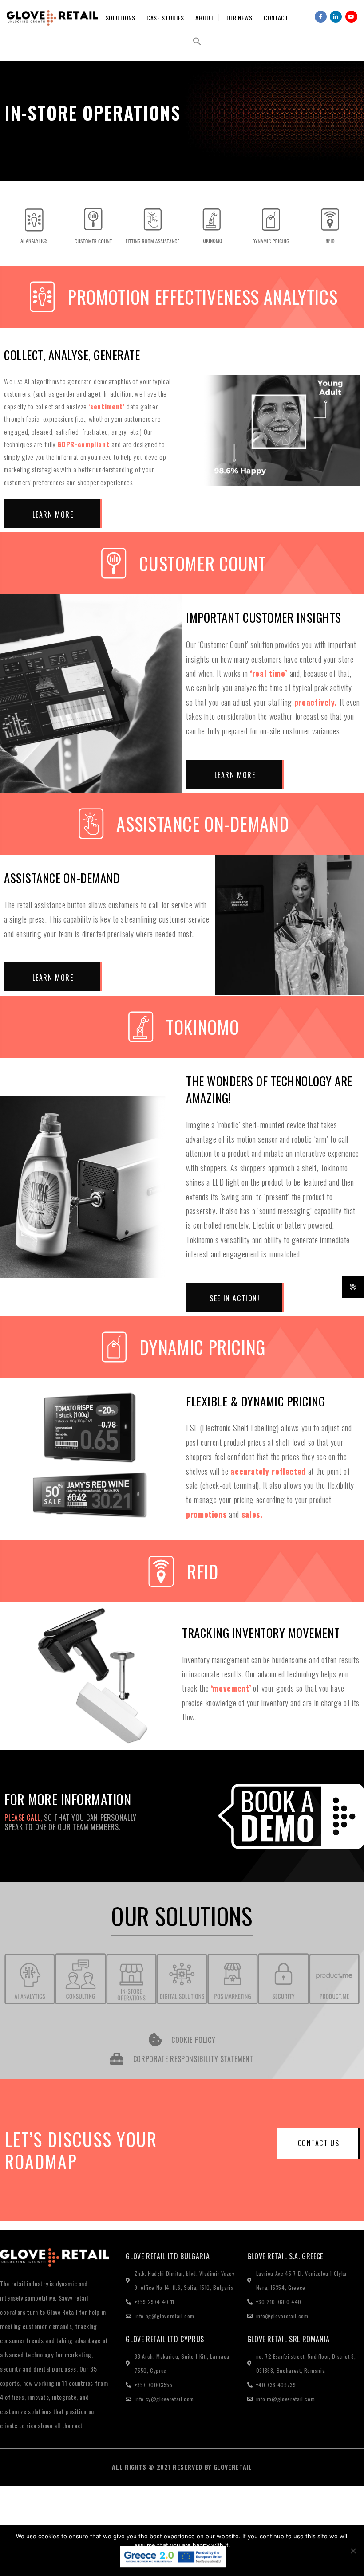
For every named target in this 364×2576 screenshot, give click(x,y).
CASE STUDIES (165, 18)
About (204, 18)
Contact (276, 18)
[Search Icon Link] (197, 41)
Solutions (121, 18)
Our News (239, 18)
